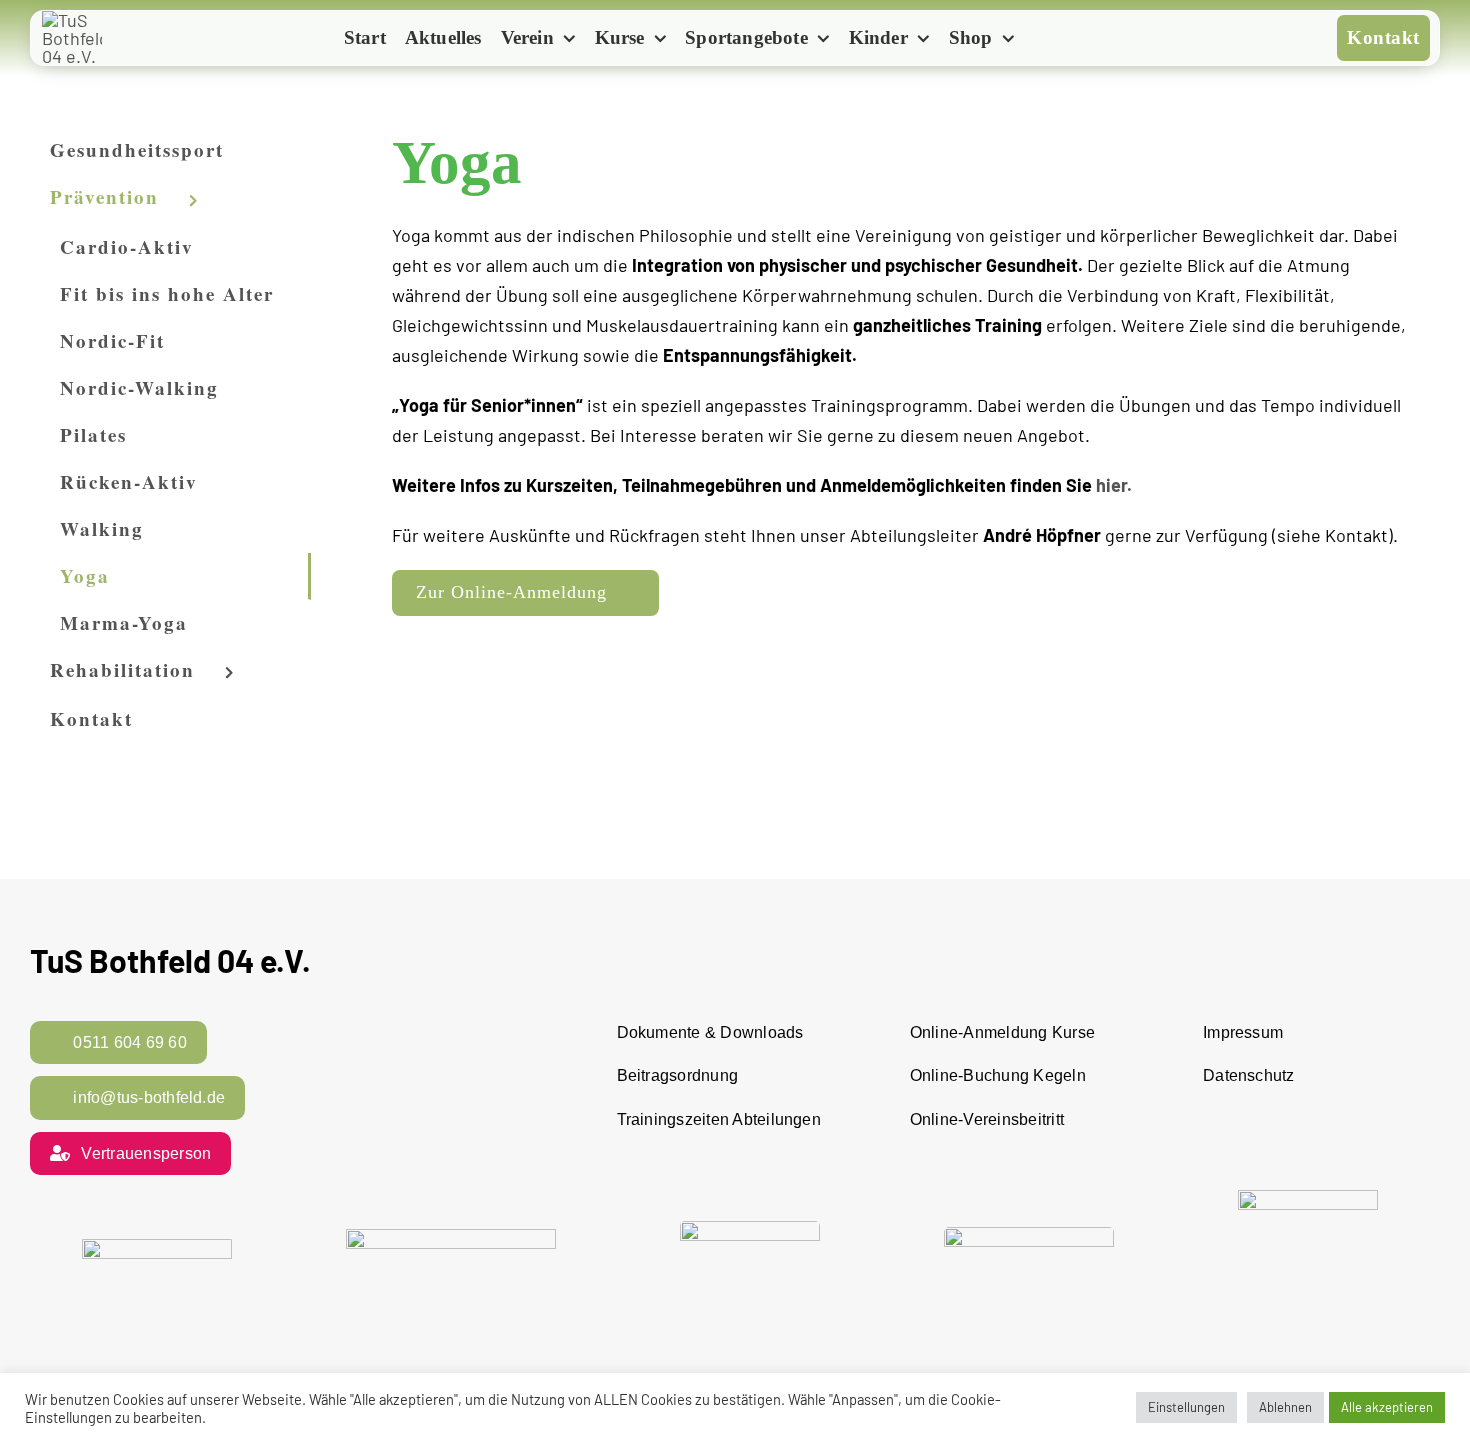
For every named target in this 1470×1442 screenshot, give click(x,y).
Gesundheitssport (137, 149)
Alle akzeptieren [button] (1387, 1407)
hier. (1114, 485)
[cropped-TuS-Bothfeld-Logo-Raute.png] (72, 20)
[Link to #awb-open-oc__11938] (1057, 39)
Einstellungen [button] (1186, 1407)
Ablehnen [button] (1285, 1407)
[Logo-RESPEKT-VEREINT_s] (157, 1248)
